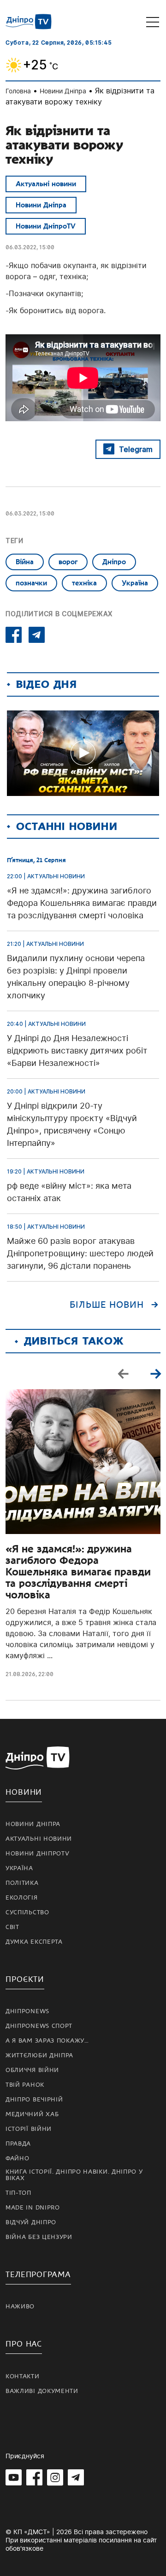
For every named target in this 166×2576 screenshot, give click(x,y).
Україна (135, 583)
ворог (68, 562)
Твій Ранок (25, 2085)
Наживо (20, 2307)
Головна (18, 91)
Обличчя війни (32, 2070)
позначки (31, 583)
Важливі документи (42, 2391)
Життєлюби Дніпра (39, 2055)
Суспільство (27, 1912)
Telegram (136, 449)
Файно (18, 2158)
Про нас (24, 2344)
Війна (25, 562)
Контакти (23, 2376)
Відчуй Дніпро (31, 2222)
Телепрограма (38, 2275)
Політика (22, 1883)
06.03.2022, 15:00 (30, 247)
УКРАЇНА (19, 1868)
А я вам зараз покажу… (47, 2041)
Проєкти (25, 1979)
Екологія (22, 1898)
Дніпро (114, 562)
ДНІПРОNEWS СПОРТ (39, 2026)
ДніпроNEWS (27, 2011)
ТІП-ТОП (18, 2193)
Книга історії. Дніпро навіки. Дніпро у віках (74, 2175)
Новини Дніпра (63, 91)
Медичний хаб (32, 2114)
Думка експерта (34, 1942)
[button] (155, 1374)
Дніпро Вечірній (34, 2100)
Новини (24, 1792)
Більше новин (107, 1305)
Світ (12, 1927)
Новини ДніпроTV (46, 226)
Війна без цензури (39, 2237)
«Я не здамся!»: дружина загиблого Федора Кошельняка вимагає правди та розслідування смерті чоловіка (78, 1572)
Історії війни (29, 2129)
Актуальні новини (46, 184)
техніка (84, 583)
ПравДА (18, 2144)
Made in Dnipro (33, 2208)
